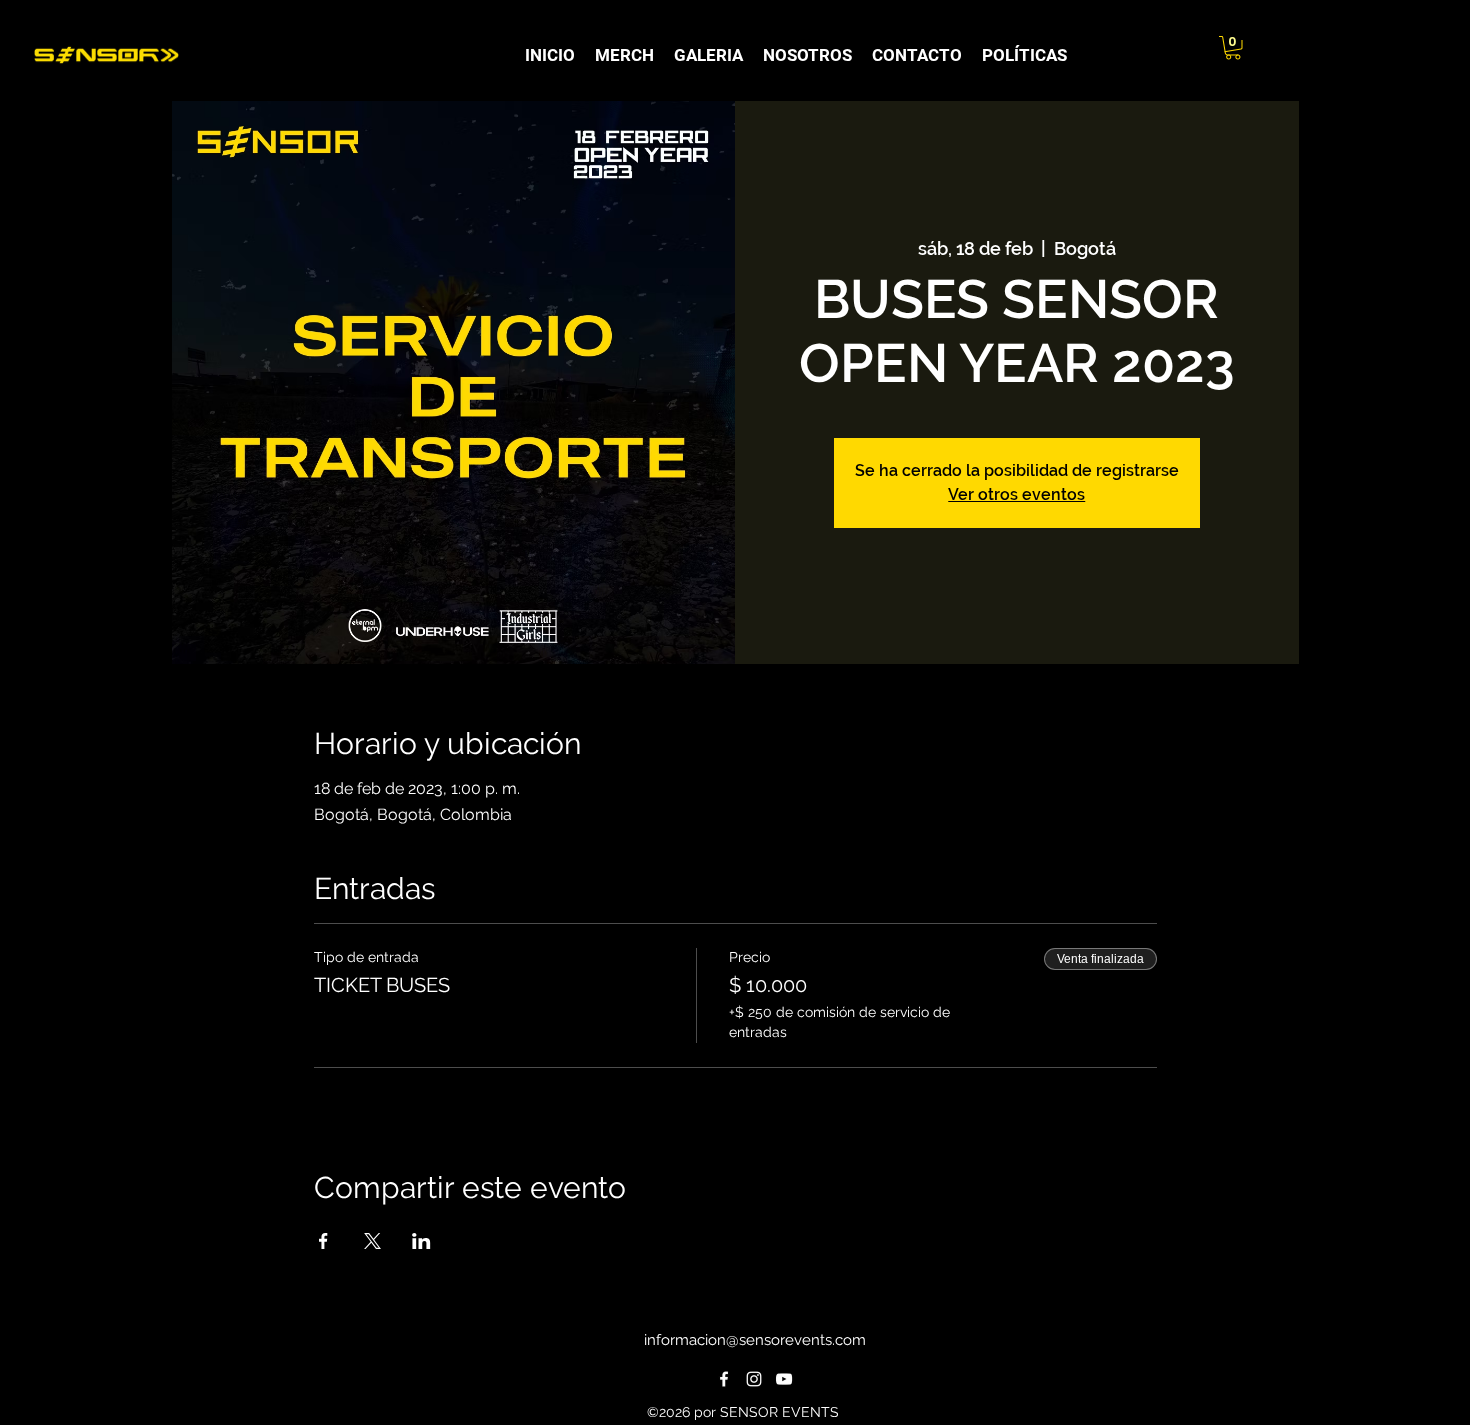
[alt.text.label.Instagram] (754, 1379)
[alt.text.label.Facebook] (724, 1379)
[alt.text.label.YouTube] (784, 1379)
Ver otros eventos (1016, 494)
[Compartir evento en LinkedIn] (421, 1241)
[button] (1233, 48)
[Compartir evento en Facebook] (323, 1241)
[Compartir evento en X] (372, 1241)
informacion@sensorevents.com (755, 1340)
